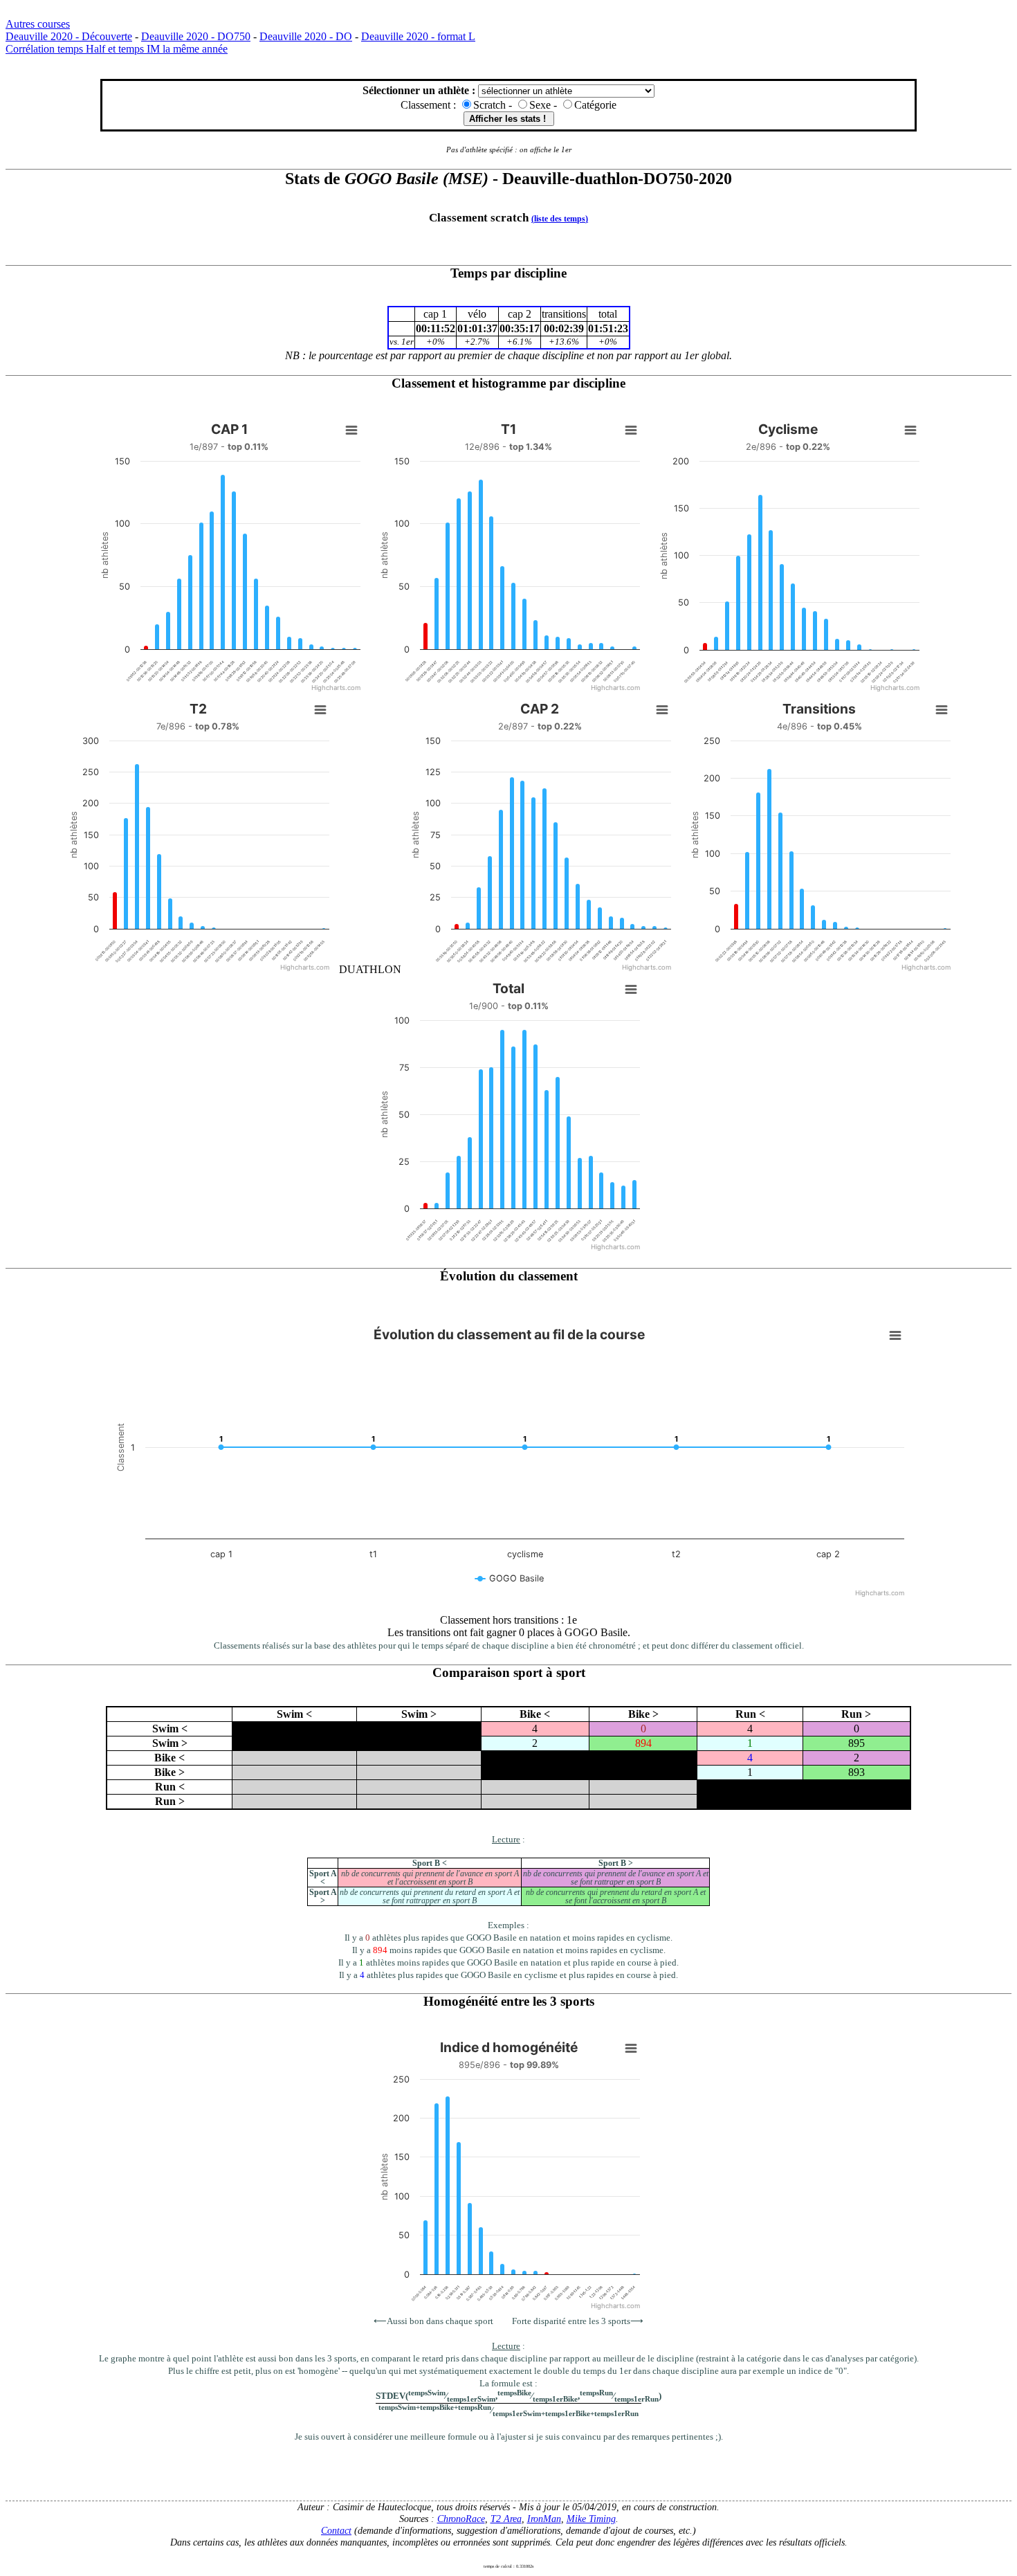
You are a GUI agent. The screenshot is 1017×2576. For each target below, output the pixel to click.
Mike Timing (591, 2519)
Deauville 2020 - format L (418, 36)
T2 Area (506, 2519)
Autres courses (38, 24)
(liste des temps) (560, 219)
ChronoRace (461, 2519)
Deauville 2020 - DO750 (196, 36)
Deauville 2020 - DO (306, 36)
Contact (336, 2530)
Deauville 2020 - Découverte (69, 36)
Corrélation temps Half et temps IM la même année (117, 49)
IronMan (544, 2519)
